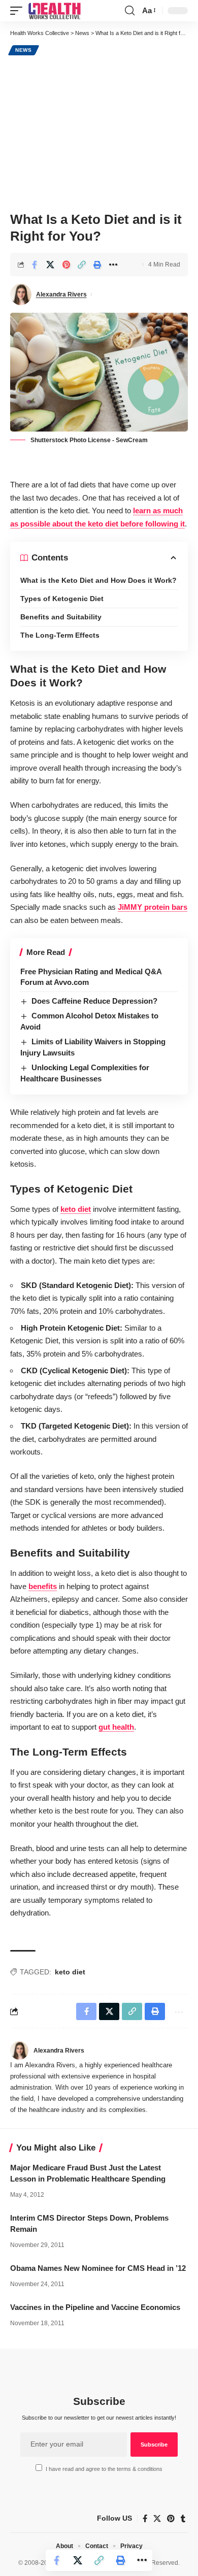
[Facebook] (145, 2519)
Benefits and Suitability (61, 617)
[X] (157, 2519)
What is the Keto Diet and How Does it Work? (98, 580)
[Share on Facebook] (35, 265)
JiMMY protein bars (153, 907)
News (24, 50)
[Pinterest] (171, 2519)
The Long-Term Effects (60, 635)
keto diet (76, 1209)
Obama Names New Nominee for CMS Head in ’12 (98, 2268)
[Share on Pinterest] (66, 265)
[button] (19, 11)
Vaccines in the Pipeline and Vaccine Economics (95, 2307)
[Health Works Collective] (54, 11)
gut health (116, 1727)
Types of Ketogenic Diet (62, 599)
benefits (43, 1586)
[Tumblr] (183, 2519)
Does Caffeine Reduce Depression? (94, 1001)
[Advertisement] (99, 132)
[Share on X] (50, 265)
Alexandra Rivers (61, 294)
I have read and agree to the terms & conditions (104, 2469)
